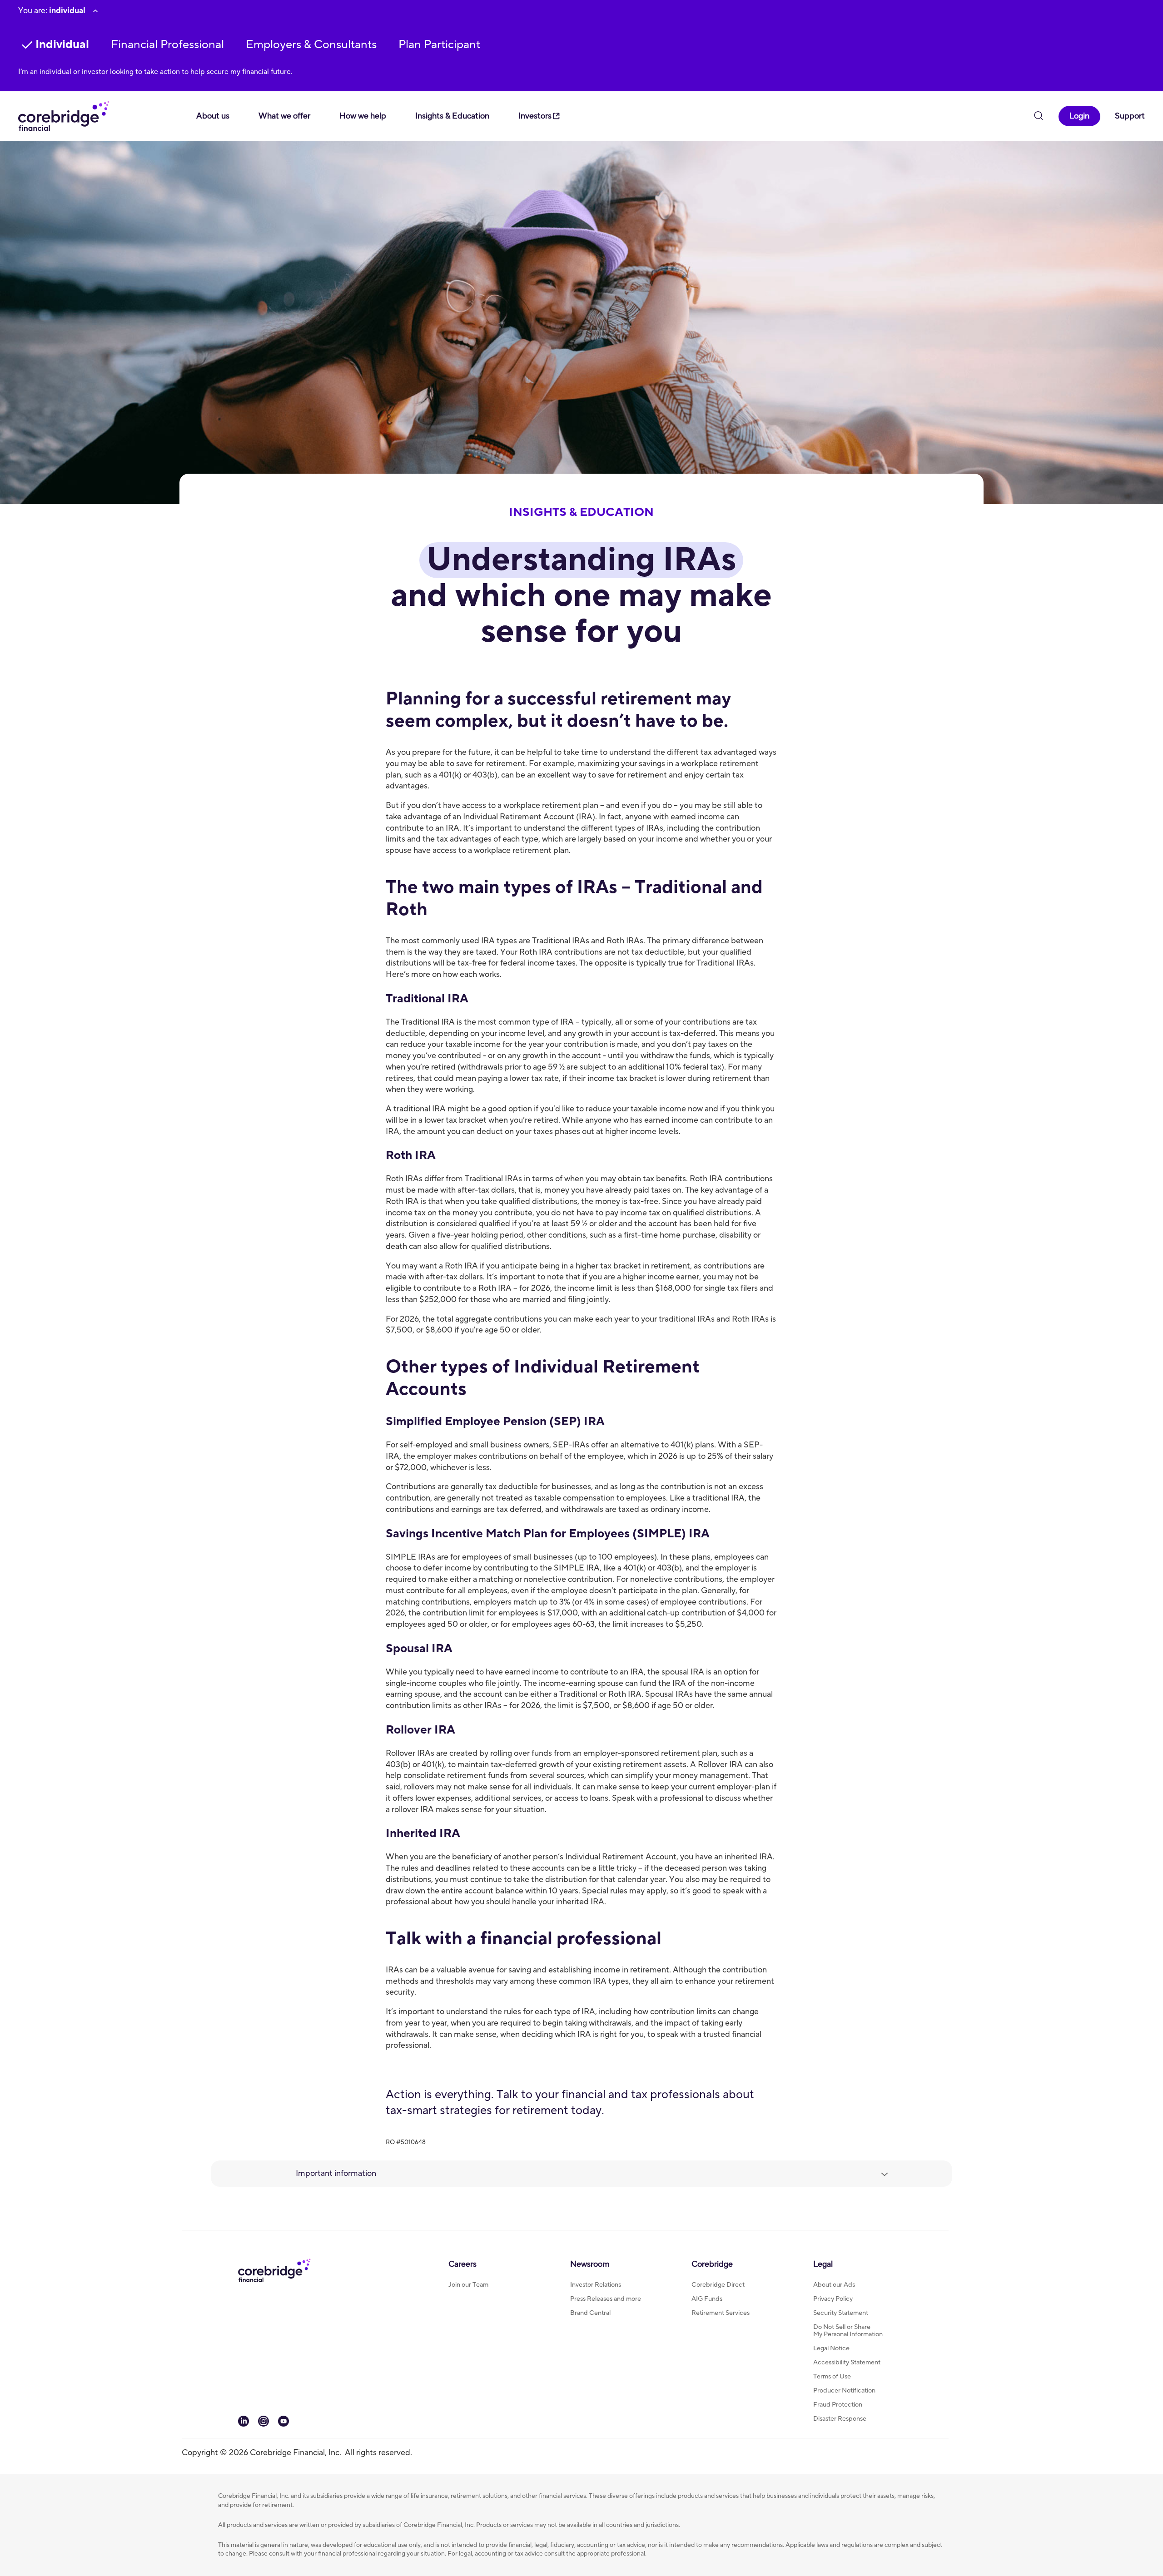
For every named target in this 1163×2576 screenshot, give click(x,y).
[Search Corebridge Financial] (1039, 117)
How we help (363, 116)
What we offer (284, 116)
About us (213, 116)
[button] (167, 45)
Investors (535, 116)
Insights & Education (452, 116)
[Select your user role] (95, 11)
